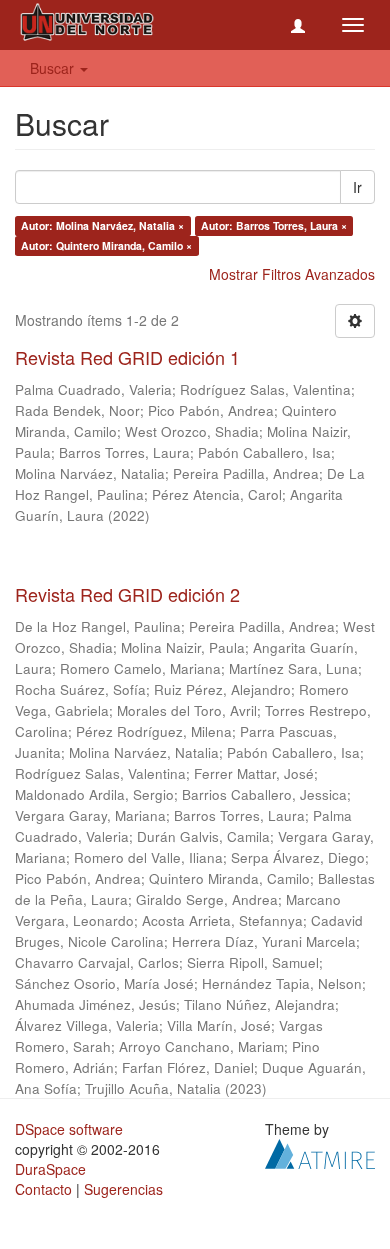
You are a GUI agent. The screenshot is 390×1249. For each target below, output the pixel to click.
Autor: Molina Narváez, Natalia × (102, 225)
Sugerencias (123, 1189)
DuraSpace (50, 1169)
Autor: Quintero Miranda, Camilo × (106, 245)
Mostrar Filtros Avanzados (292, 274)
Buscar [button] (54, 68)
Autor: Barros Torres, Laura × (274, 225)
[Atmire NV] (320, 1151)
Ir (357, 187)
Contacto (43, 1189)
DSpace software (69, 1129)
